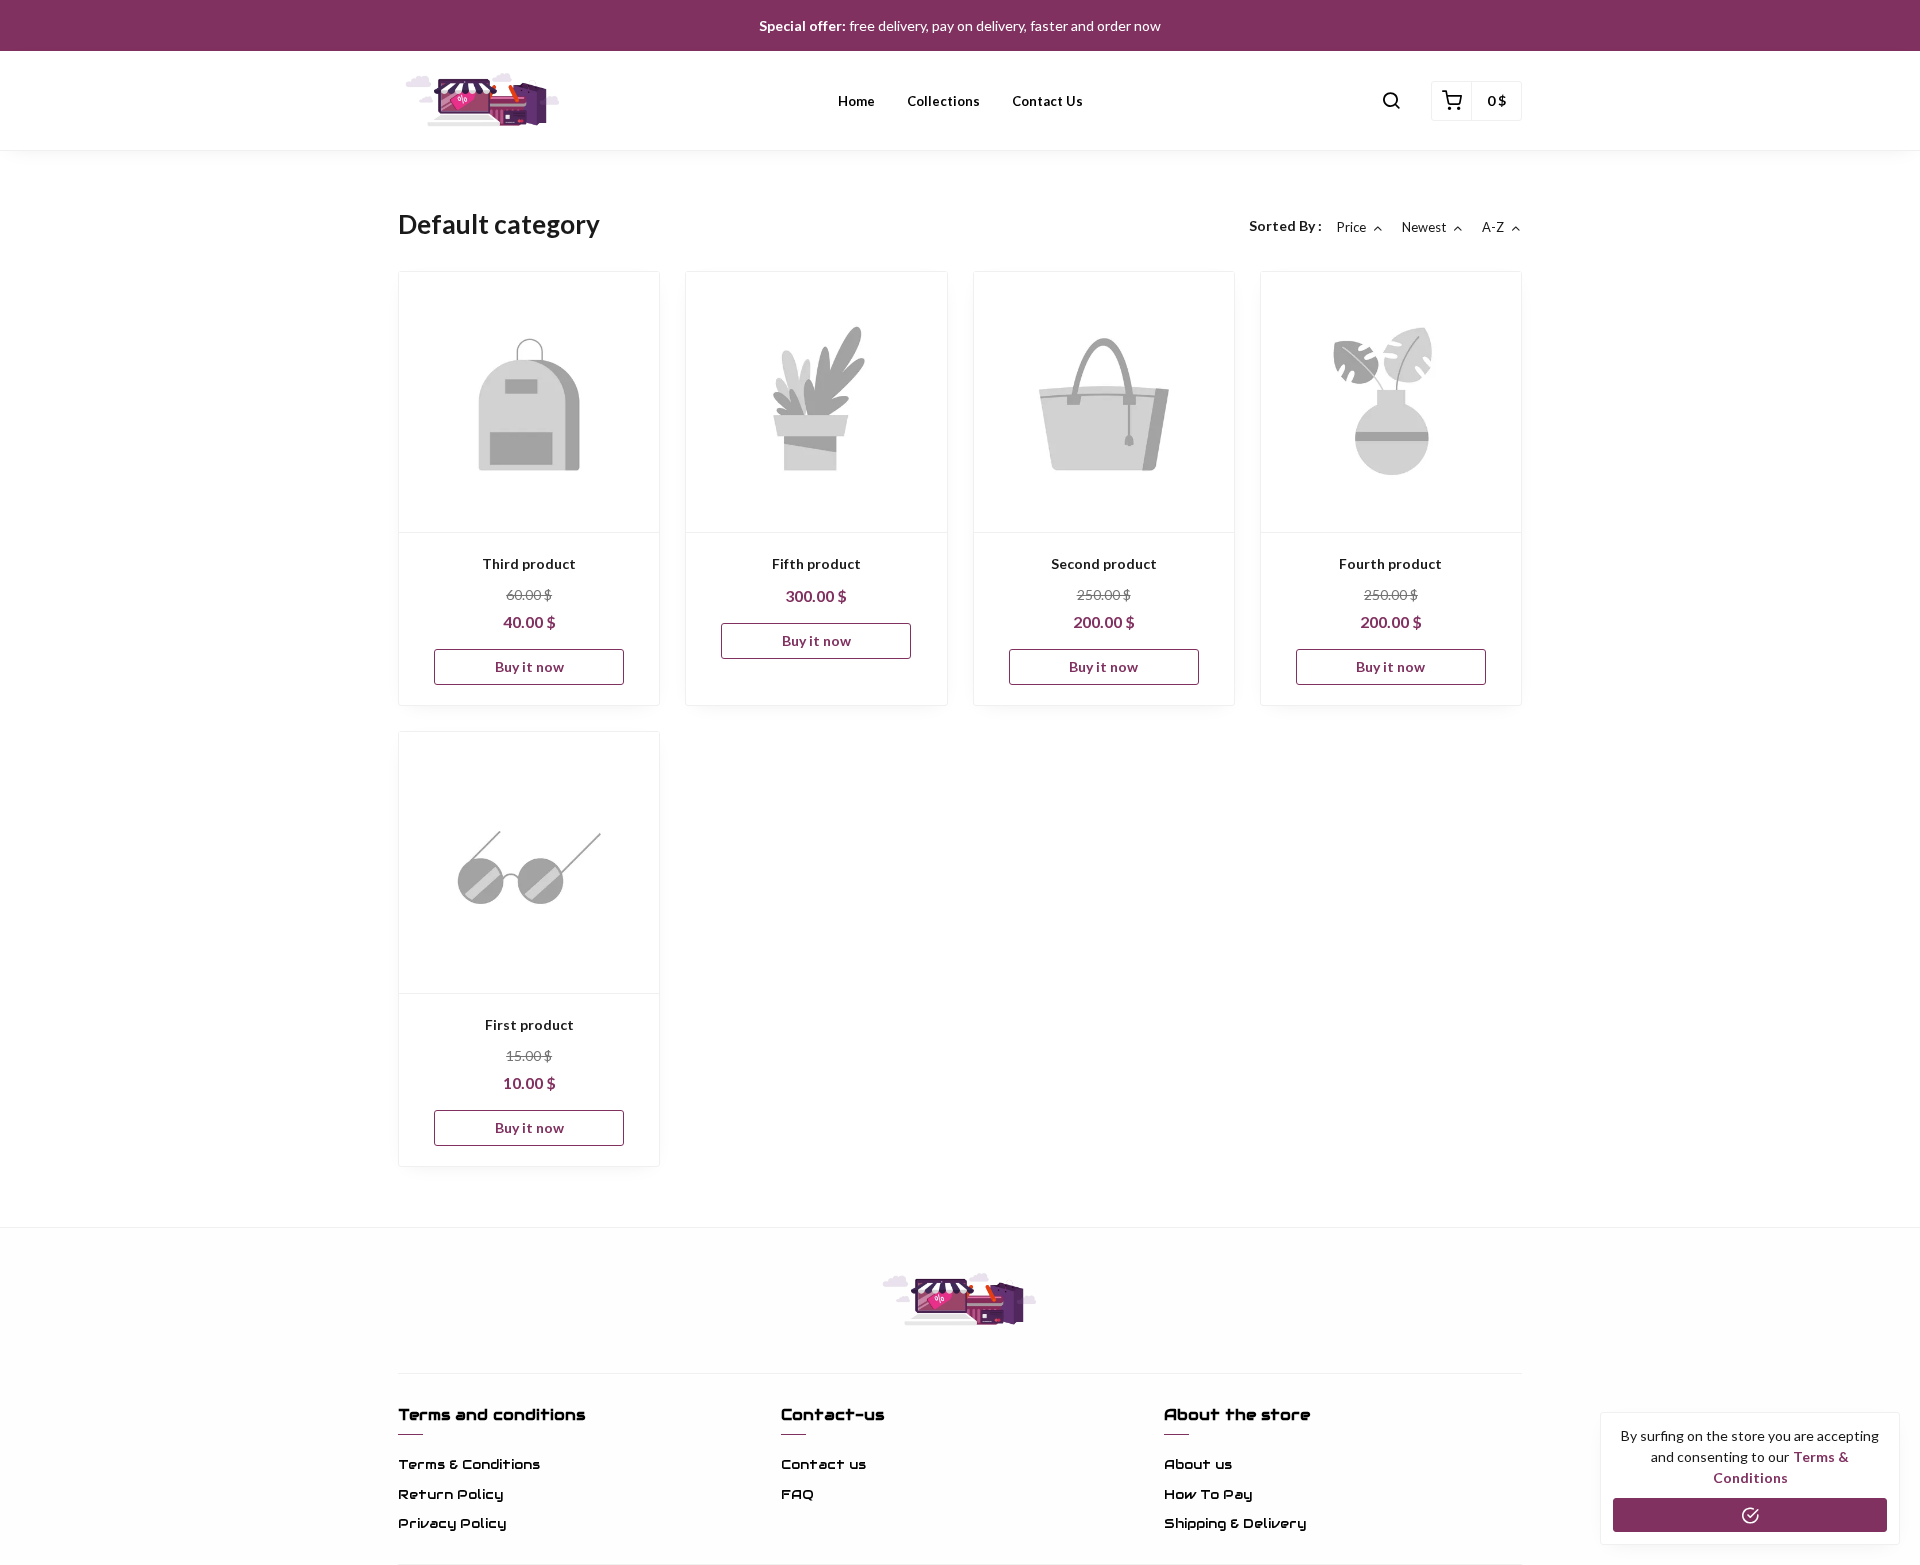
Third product (529, 563)
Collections (943, 101)
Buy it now (529, 666)
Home (856, 101)
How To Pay (1208, 1494)
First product (529, 1024)
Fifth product (816, 563)
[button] (1391, 101)
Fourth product (1390, 563)
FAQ (797, 1494)
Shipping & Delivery (1235, 1523)
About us (1198, 1464)
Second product (1104, 563)
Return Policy (450, 1494)
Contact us (1047, 101)
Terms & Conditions (469, 1464)
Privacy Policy (452, 1523)
